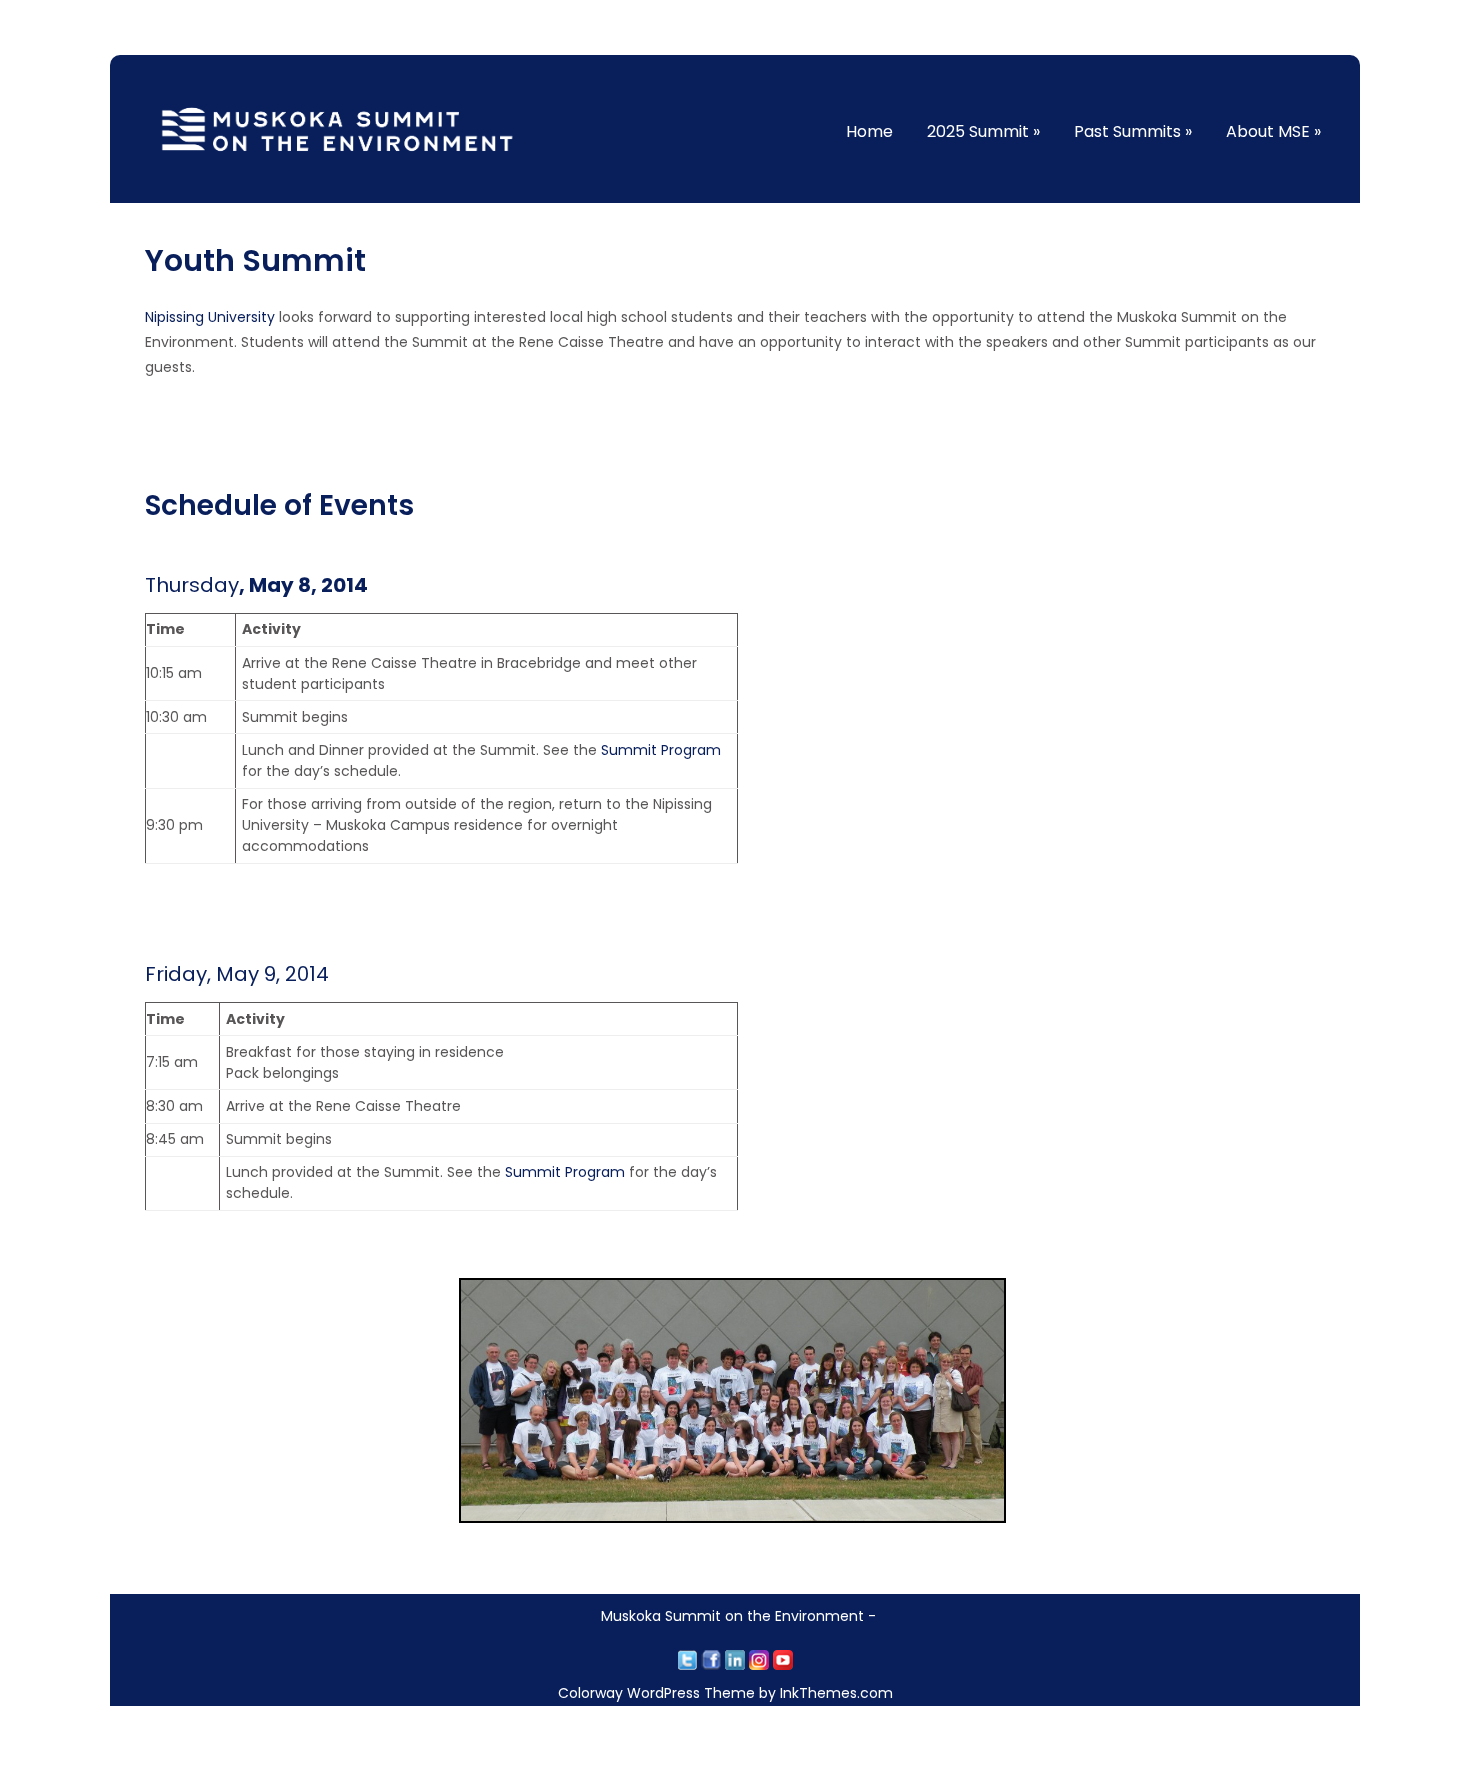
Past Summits (1133, 131)
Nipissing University (210, 317)
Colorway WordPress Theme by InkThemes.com (725, 1693)
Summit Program (661, 750)
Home (869, 131)
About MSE (1273, 131)
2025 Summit (983, 131)
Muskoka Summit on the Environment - (738, 1616)
